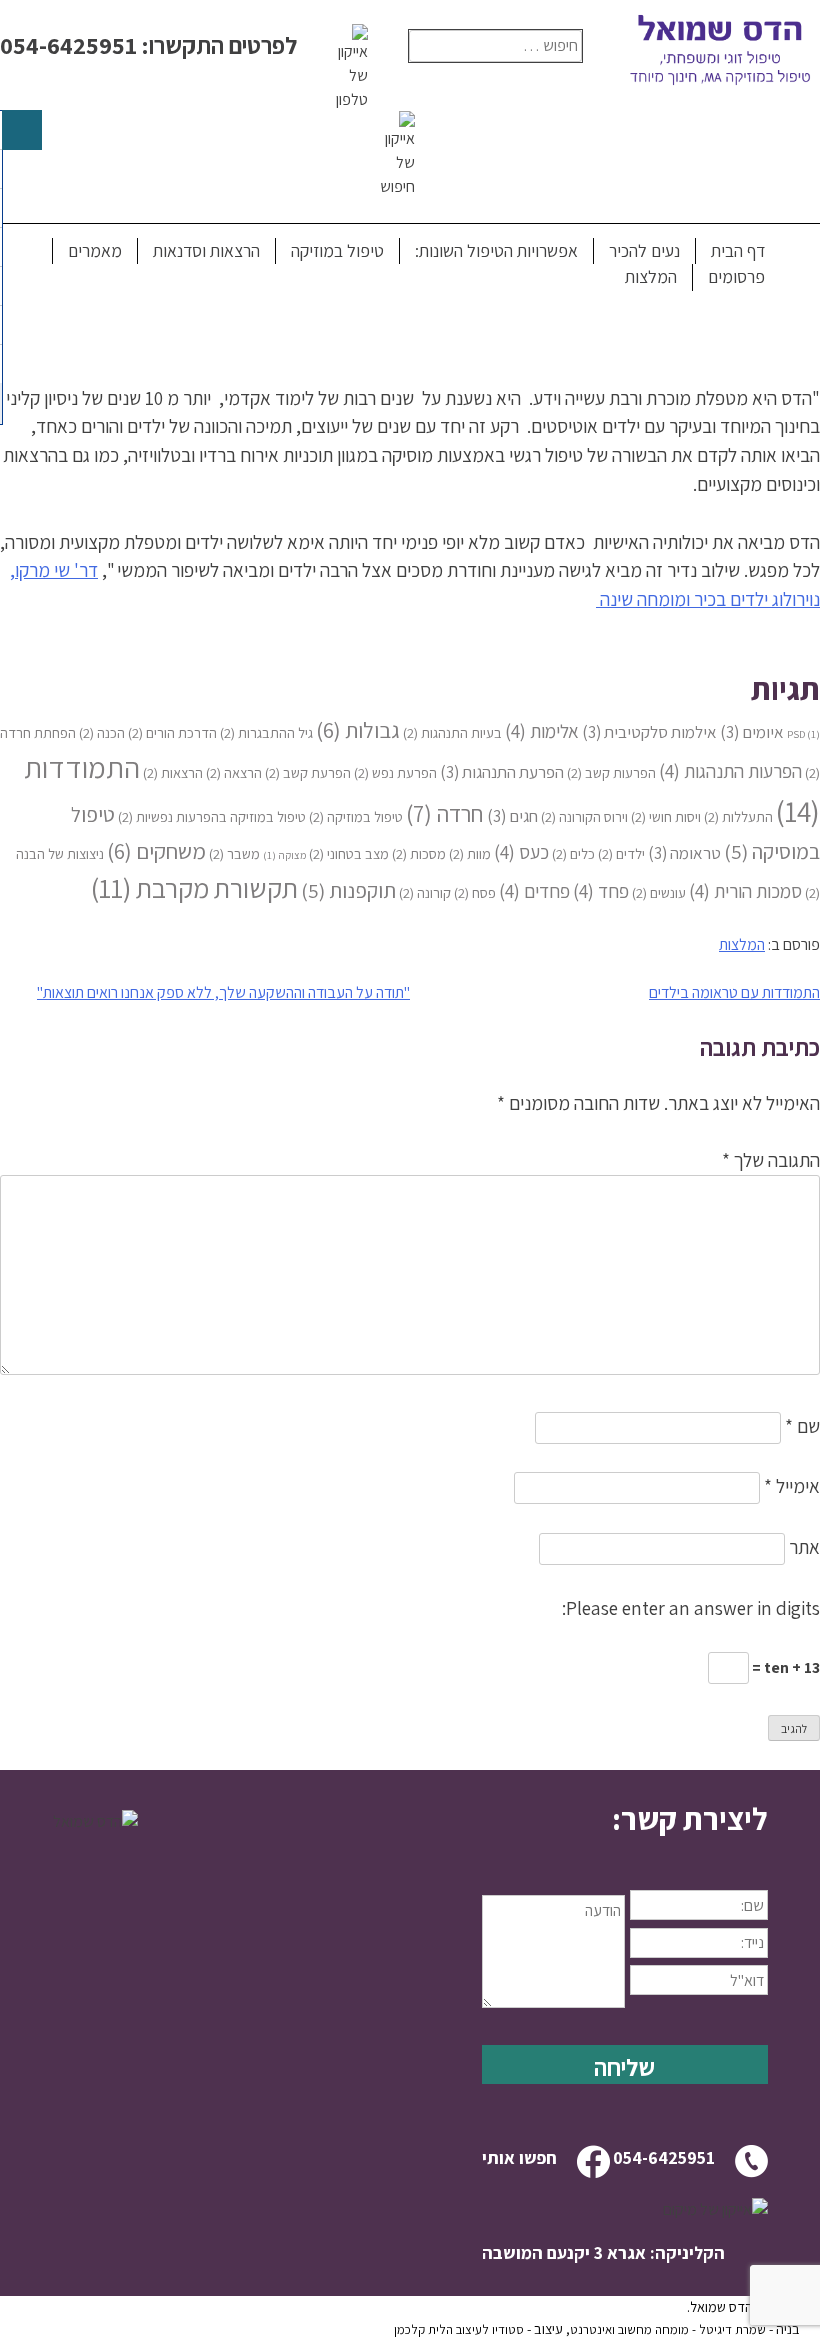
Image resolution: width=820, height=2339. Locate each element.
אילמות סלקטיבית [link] (649, 732)
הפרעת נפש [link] (395, 772)
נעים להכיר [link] (644, 250)
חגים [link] (512, 816)
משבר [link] (234, 853)
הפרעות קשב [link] (611, 772)
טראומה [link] (684, 853)
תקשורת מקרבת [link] (194, 888)
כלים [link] (573, 853)
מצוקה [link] (284, 855)
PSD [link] (803, 734)
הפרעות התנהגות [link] (730, 770)
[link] (625, 1819)
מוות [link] (470, 853)
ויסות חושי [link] (666, 816)
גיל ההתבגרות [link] (266, 732)
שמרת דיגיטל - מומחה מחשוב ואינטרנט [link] (668, 2329)
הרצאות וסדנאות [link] (206, 250)
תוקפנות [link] (348, 890)
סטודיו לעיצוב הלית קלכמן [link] (459, 2329)
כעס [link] (521, 851)
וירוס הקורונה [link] (584, 816)
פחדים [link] (534, 890)
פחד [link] (601, 890)
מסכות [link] (419, 853)
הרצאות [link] (173, 772)
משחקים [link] (156, 850)
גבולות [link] (358, 729)
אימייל (792, 1486)
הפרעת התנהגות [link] (502, 772)
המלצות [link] (651, 276)
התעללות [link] (738, 816)
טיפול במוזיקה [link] (337, 250)
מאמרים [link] (95, 250)
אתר (804, 1547)
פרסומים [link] (736, 276)
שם (802, 1426)
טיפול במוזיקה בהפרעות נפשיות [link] (212, 816)
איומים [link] (752, 732)
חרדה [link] (445, 813)
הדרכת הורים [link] (172, 732)
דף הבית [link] (738, 250)
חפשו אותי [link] (519, 2157)
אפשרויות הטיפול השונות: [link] (496, 250)
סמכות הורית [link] (745, 890)
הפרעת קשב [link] (308, 772)
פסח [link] (475, 892)
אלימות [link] (542, 730)
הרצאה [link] (234, 772)
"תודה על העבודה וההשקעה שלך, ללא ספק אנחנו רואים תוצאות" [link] (223, 992)
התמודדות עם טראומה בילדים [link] (734, 992)
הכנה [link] (102, 732)
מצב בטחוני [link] (349, 853)
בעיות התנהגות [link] (452, 732)
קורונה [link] (425, 892)
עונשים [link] (659, 892)
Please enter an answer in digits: (691, 1608)
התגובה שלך (771, 1160)
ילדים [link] (621, 853)
